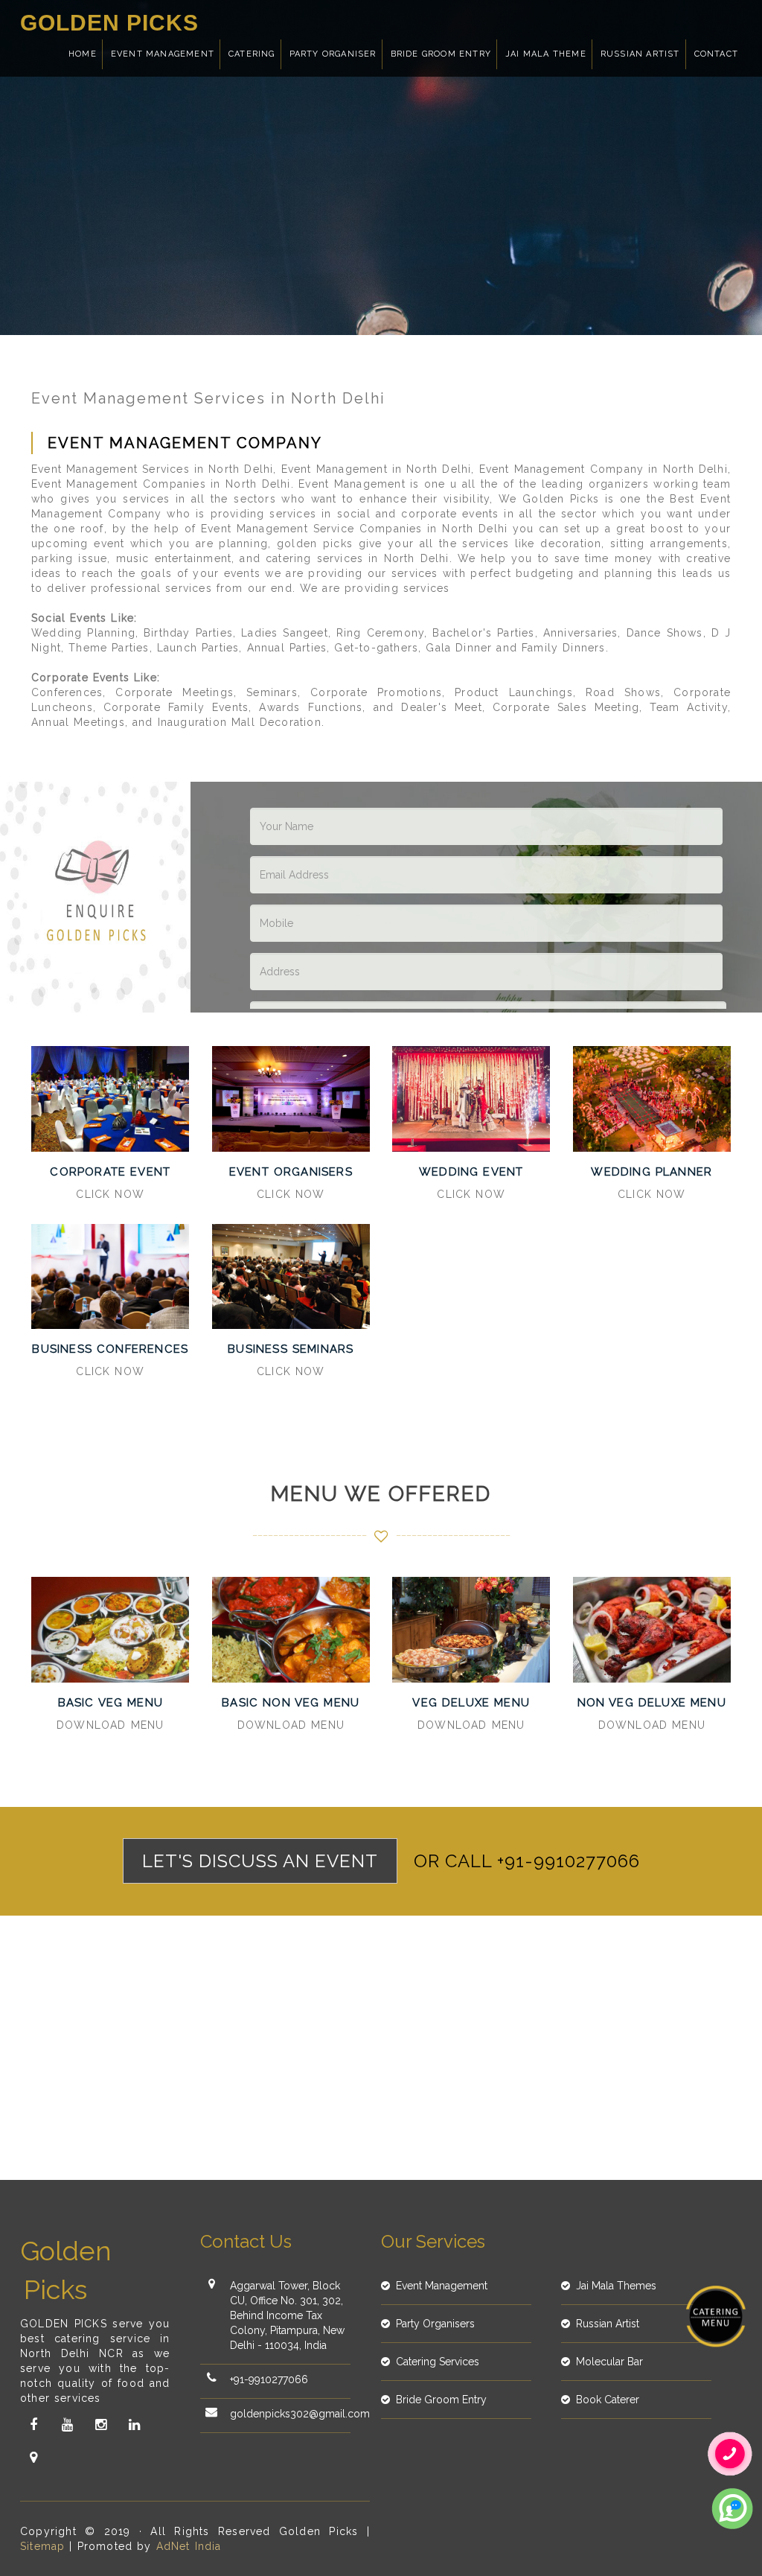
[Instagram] (100, 2425)
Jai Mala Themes (616, 2286)
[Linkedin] (134, 2425)
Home (83, 54)
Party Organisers (435, 2324)
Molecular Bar (609, 2362)
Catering (252, 54)
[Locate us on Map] (33, 2458)
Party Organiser (333, 54)
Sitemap (42, 2546)
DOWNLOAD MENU (110, 1725)
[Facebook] (33, 2425)
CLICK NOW (110, 1194)
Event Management (163, 54)
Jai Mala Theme (546, 54)
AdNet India (189, 2546)
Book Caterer (608, 2400)
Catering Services (438, 2362)
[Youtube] (67, 2425)
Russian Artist (640, 54)
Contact (716, 54)
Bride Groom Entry (441, 54)
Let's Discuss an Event (260, 1861)
